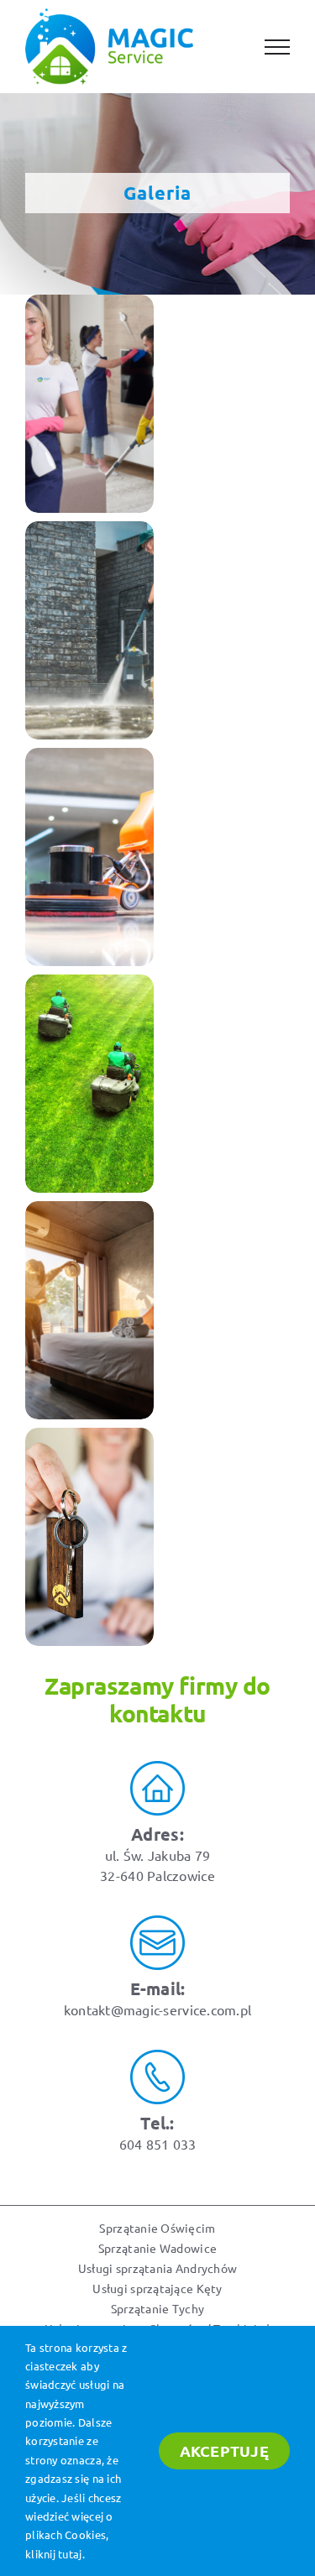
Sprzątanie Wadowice (157, 2248)
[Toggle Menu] (277, 47)
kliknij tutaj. (55, 2554)
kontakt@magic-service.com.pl (158, 2009)
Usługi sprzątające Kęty (157, 2288)
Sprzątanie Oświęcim (157, 2228)
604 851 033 (158, 2144)
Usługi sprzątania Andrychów (157, 2268)
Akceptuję (224, 2451)
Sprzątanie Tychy (157, 2308)
